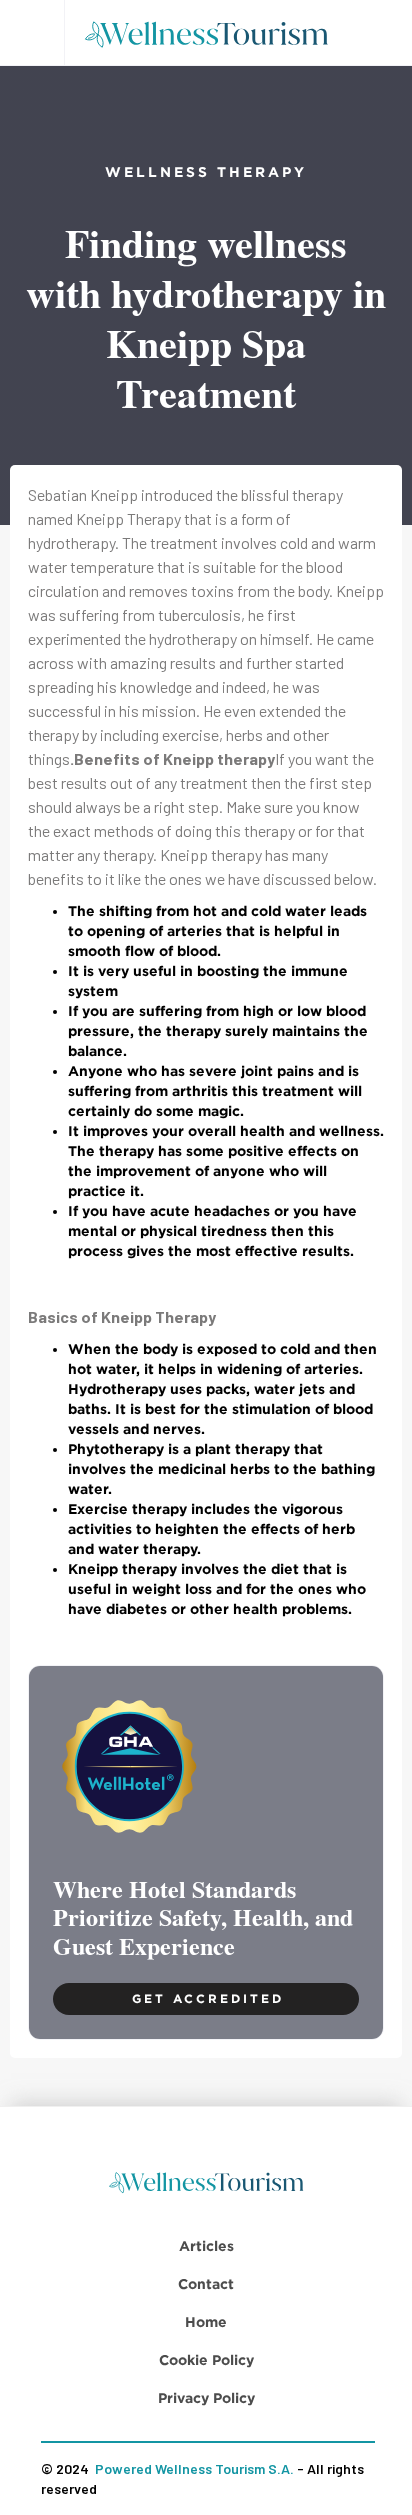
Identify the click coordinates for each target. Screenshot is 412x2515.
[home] (213, 33)
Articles (206, 2245)
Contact (206, 2283)
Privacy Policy (206, 2397)
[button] (32, 32)
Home (206, 2321)
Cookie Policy (206, 2359)
